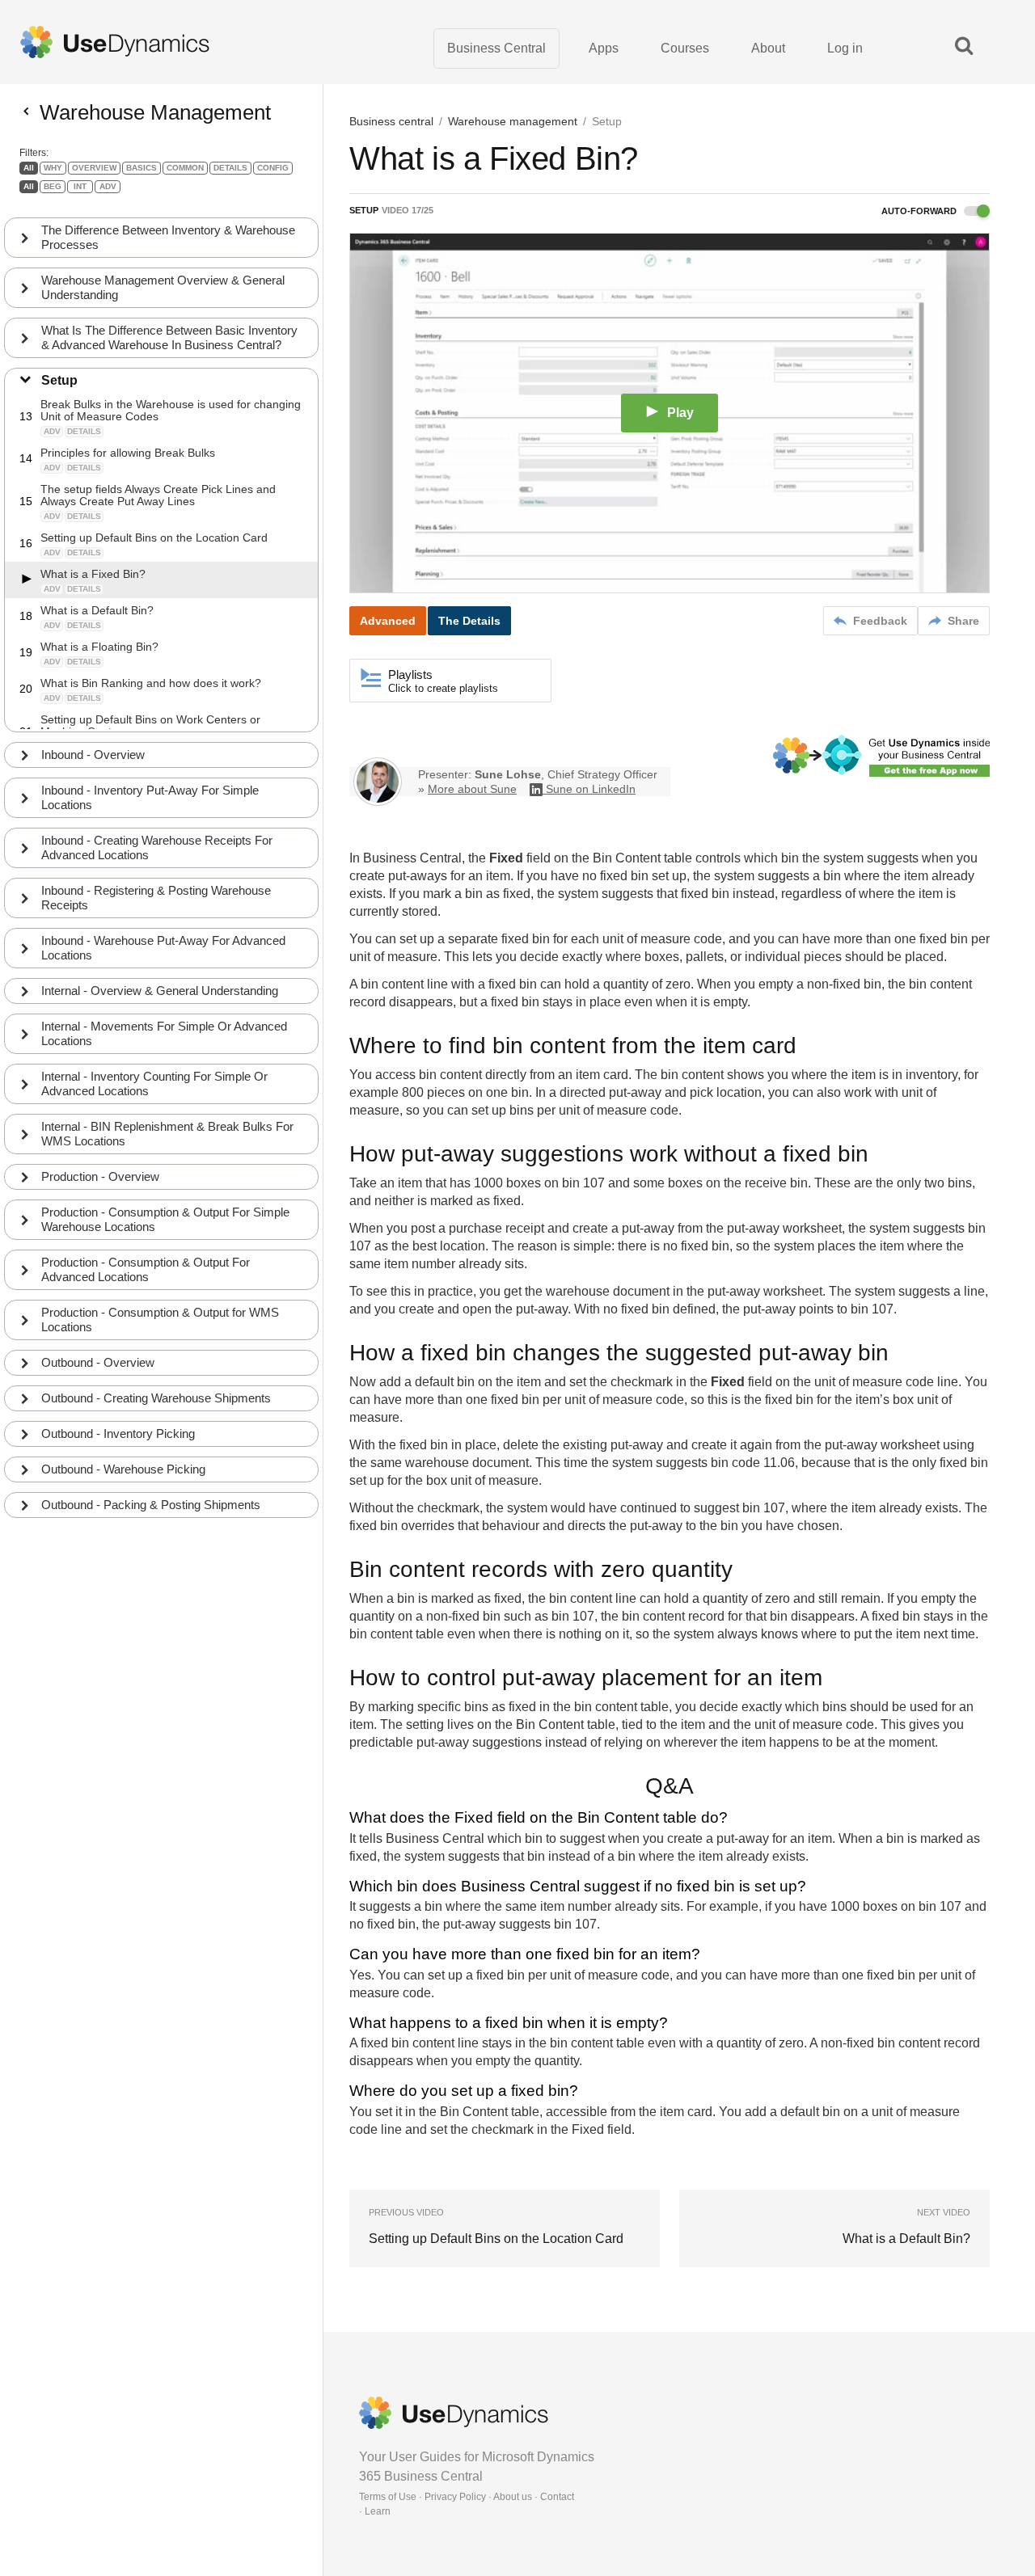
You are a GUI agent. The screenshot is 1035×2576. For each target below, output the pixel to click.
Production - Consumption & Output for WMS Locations (160, 1320)
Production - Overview (100, 1176)
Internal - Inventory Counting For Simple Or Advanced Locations (154, 1084)
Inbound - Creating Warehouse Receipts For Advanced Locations (157, 847)
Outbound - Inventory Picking (118, 1433)
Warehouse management (513, 121)
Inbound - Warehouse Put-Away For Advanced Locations (163, 948)
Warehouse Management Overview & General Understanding (163, 287)
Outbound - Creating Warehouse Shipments (156, 1398)
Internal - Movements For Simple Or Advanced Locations (164, 1033)
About (768, 48)
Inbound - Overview (93, 755)
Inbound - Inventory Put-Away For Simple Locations (150, 797)
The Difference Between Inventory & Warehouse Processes (168, 237)
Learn (378, 2511)
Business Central (496, 48)
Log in (845, 48)
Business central (391, 121)
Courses (685, 48)
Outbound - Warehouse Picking (123, 1469)
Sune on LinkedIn (591, 789)
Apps (604, 48)
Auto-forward (920, 211)
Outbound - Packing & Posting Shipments (151, 1505)
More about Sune (472, 789)
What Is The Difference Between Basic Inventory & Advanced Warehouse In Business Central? (169, 337)
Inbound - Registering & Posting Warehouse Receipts (156, 898)
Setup (59, 380)
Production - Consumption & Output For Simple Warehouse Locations (165, 1219)
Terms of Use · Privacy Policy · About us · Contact (467, 2497)
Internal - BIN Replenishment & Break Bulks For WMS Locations (167, 1134)
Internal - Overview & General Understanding (160, 991)
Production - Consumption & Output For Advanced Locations (146, 1269)
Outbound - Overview (98, 1362)
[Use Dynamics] (115, 42)
